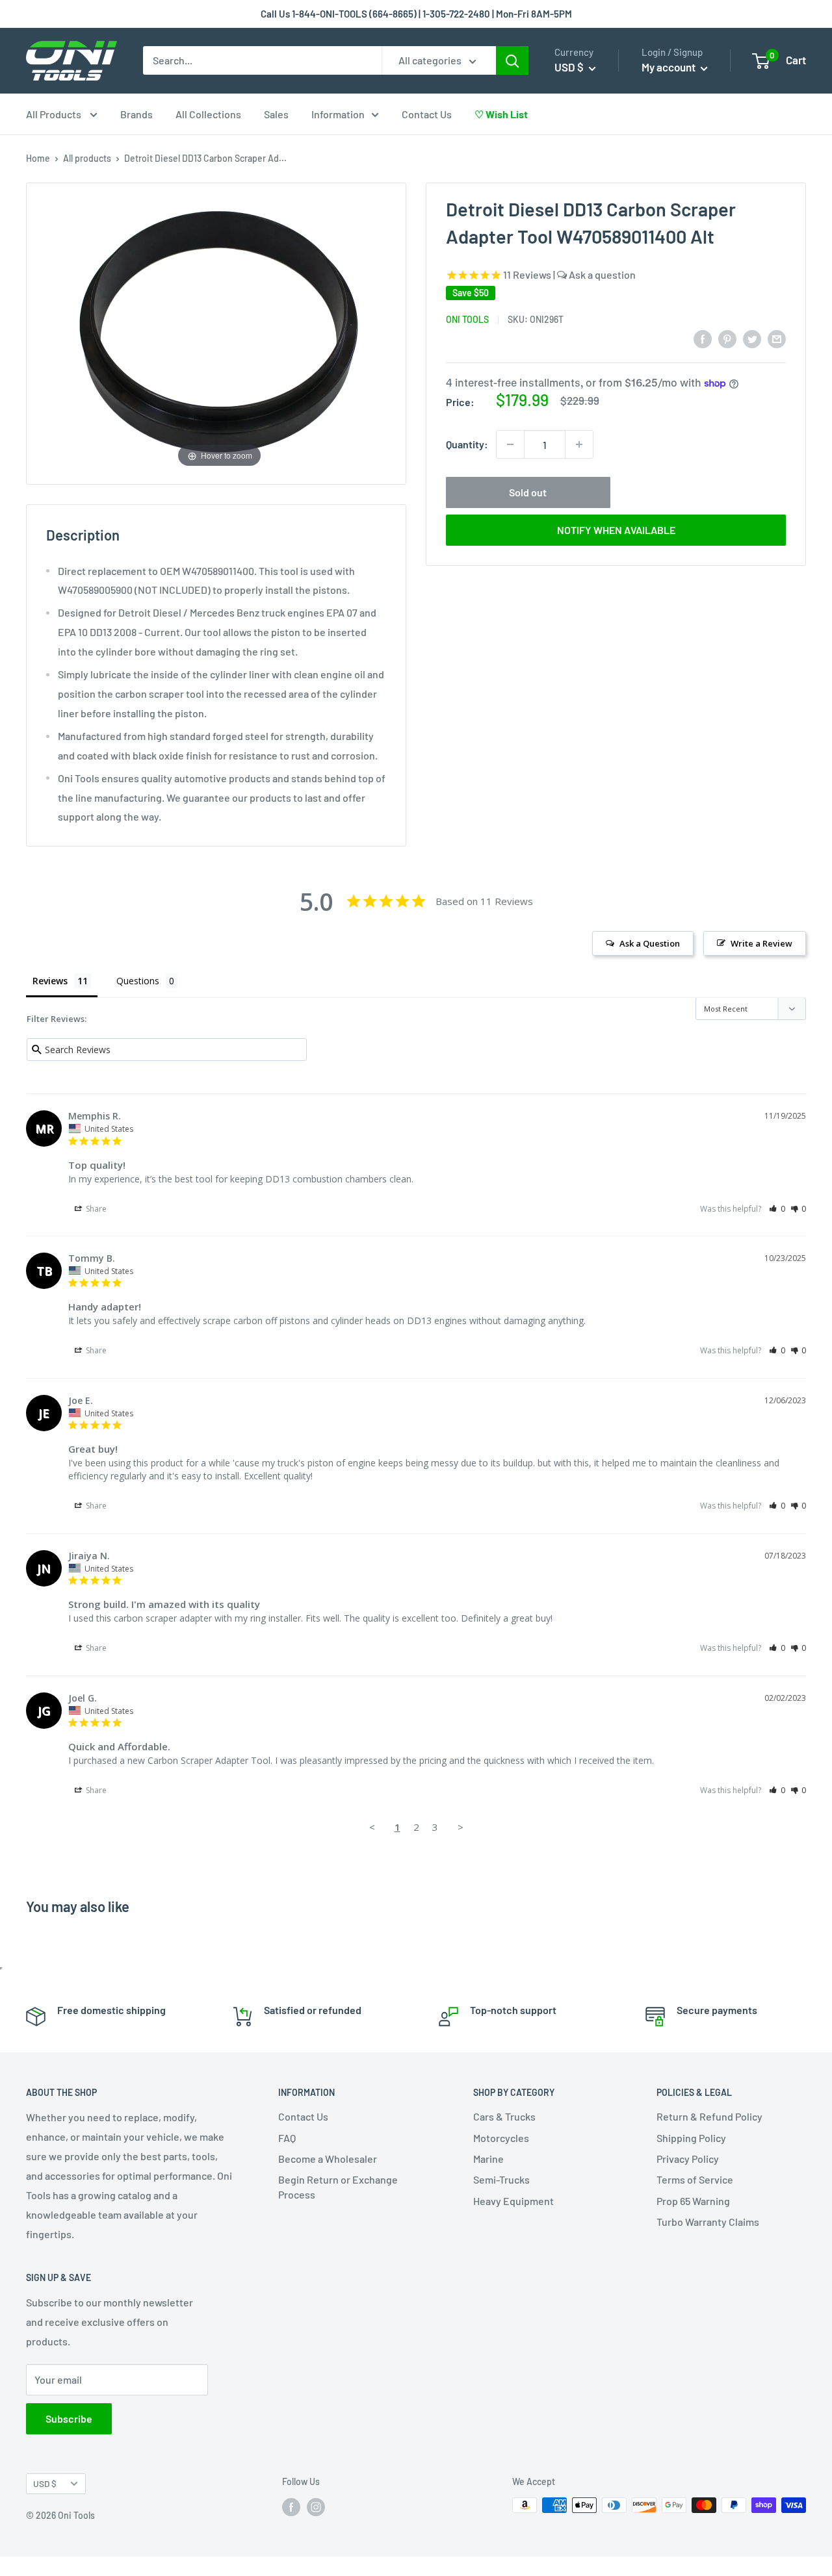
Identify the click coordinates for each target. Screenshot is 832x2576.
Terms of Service (695, 2179)
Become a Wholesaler (328, 2159)
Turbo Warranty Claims (708, 2222)
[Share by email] (777, 338)
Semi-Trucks (501, 2179)
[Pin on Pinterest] (727, 338)
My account (669, 67)
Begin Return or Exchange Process (338, 2187)
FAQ (287, 2138)
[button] (777, 1209)
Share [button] (95, 1209)
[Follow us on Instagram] (316, 2506)
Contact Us (427, 114)
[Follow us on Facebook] (291, 2506)
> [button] (461, 1827)
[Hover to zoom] (219, 332)
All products (87, 158)
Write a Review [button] (761, 943)
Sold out (528, 492)
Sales (276, 114)
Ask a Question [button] (650, 943)
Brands (136, 114)
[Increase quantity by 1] (579, 444)
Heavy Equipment (513, 2201)
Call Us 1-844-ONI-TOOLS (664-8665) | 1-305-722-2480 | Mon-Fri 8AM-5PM (416, 14)
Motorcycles (501, 2138)
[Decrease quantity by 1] (510, 444)
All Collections (208, 114)
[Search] (512, 60)
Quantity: (467, 444)
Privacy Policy (688, 2159)
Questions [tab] (138, 981)
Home (38, 158)
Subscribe (69, 2418)
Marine (488, 2159)
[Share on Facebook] (703, 338)
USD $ (45, 2483)
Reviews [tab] (50, 981)
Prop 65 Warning (693, 2201)
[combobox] (262, 60)
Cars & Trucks (504, 2116)
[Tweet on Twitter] (752, 338)
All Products (55, 114)
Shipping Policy (691, 2138)
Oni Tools (467, 319)
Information (338, 114)
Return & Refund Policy (709, 2116)
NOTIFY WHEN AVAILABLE (616, 530)
